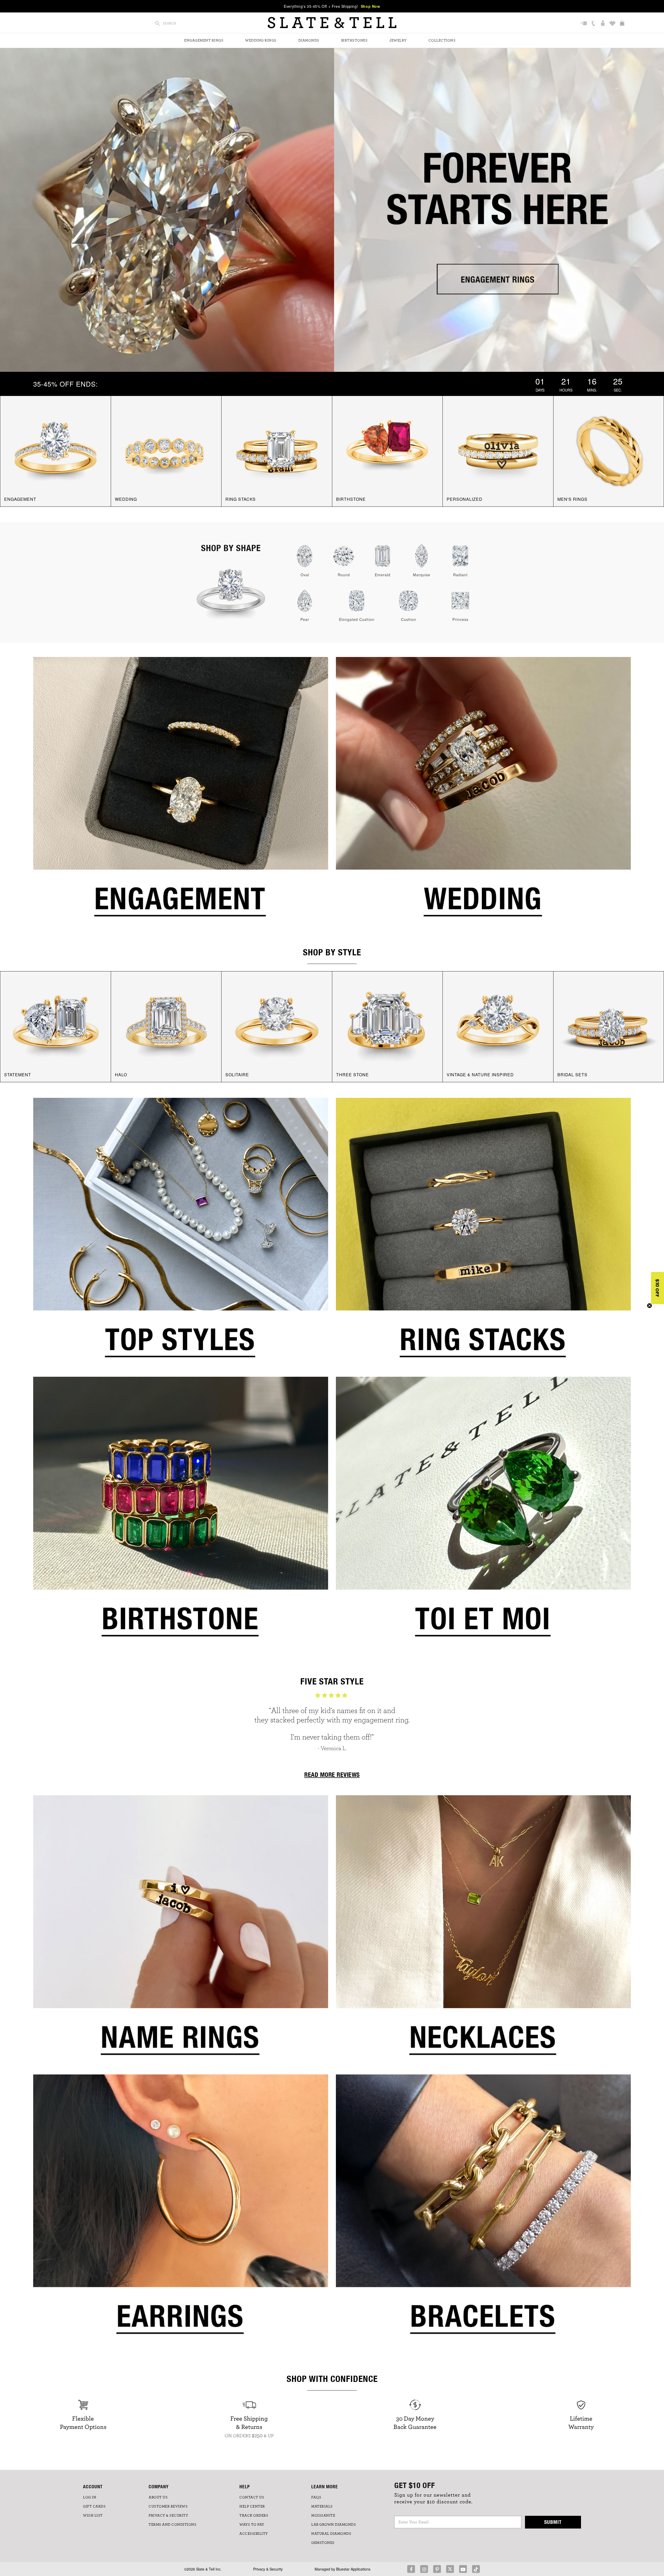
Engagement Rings (204, 40)
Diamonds (309, 40)
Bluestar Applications (353, 2569)
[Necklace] (483, 1932)
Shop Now (371, 6)
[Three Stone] (388, 1026)
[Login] (603, 24)
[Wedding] (483, 794)
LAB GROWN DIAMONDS (334, 2525)
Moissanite (323, 2516)
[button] (658, 1288)
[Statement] (56, 1026)
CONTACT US (252, 2497)
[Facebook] (411, 2569)
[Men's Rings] (609, 450)
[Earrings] (181, 2211)
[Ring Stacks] (483, 1235)
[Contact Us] (594, 24)
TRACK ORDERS (254, 2516)
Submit (553, 2522)
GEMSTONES (323, 2543)
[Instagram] (424, 2569)
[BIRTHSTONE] (388, 450)
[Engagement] (181, 794)
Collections (442, 40)
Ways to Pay (252, 2525)
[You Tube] (463, 2569)
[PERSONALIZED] (498, 450)
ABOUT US (158, 2497)
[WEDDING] (166, 450)
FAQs (316, 2497)
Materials (322, 2506)
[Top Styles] (181, 1235)
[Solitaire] (277, 1026)
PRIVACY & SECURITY (168, 2516)
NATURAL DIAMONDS (331, 2534)
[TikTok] (476, 2569)
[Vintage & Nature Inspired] (498, 1026)
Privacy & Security (268, 2569)
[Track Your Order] (584, 24)
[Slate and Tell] (332, 23)
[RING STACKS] (277, 450)
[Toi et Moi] (483, 1514)
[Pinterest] (437, 2569)
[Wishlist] (613, 24)
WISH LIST (93, 2516)
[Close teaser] (649, 1306)
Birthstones (354, 40)
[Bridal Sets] (609, 1026)
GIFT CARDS (94, 2506)
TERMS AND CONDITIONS (172, 2525)
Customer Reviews (168, 2506)
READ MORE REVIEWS (332, 1775)
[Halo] (166, 1026)
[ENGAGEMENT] (56, 450)
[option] (332, 1725)
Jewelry (398, 40)
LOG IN (90, 2497)
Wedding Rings (261, 40)
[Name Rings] (181, 1932)
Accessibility (254, 2534)
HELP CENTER (252, 2506)
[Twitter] (450, 2569)
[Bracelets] (483, 2211)
